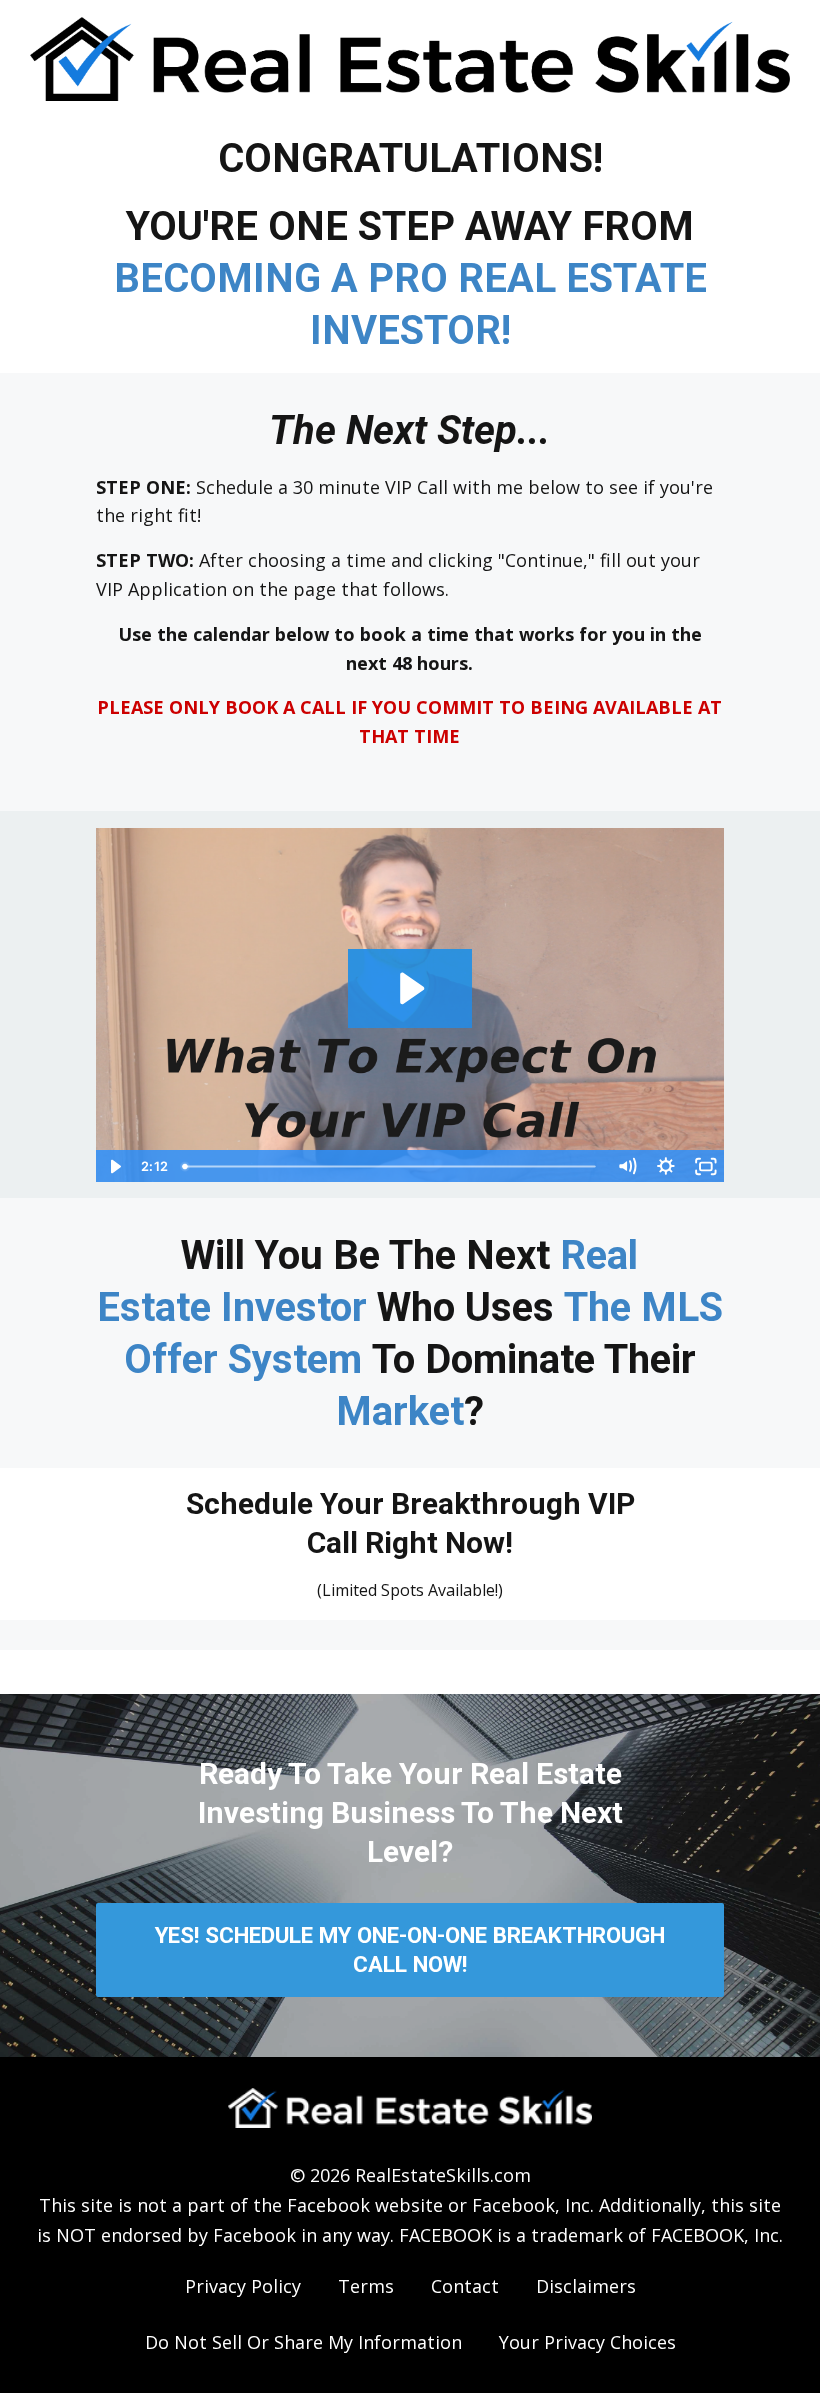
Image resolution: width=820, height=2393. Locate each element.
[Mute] (626, 1166)
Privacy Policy (243, 2286)
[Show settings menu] (665, 1166)
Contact (465, 2286)
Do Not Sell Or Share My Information (303, 2342)
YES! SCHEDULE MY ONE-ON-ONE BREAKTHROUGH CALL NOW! (410, 1949)
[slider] (391, 1166)
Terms (366, 2286)
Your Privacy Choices (587, 2342)
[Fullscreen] (705, 1166)
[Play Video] (114, 1166)
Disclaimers (586, 2286)
